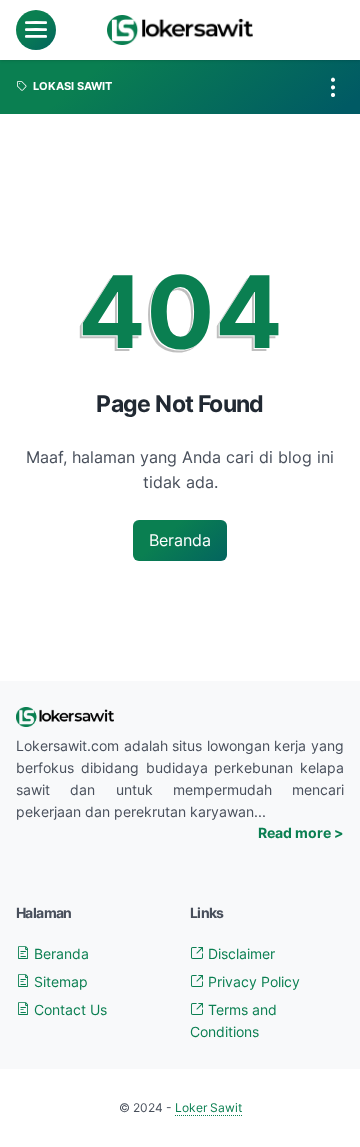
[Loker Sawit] (179, 30)
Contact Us (68, 1009)
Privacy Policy (252, 981)
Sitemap (59, 981)
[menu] (36, 30)
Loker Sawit (208, 1107)
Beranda (180, 540)
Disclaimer (239, 953)
